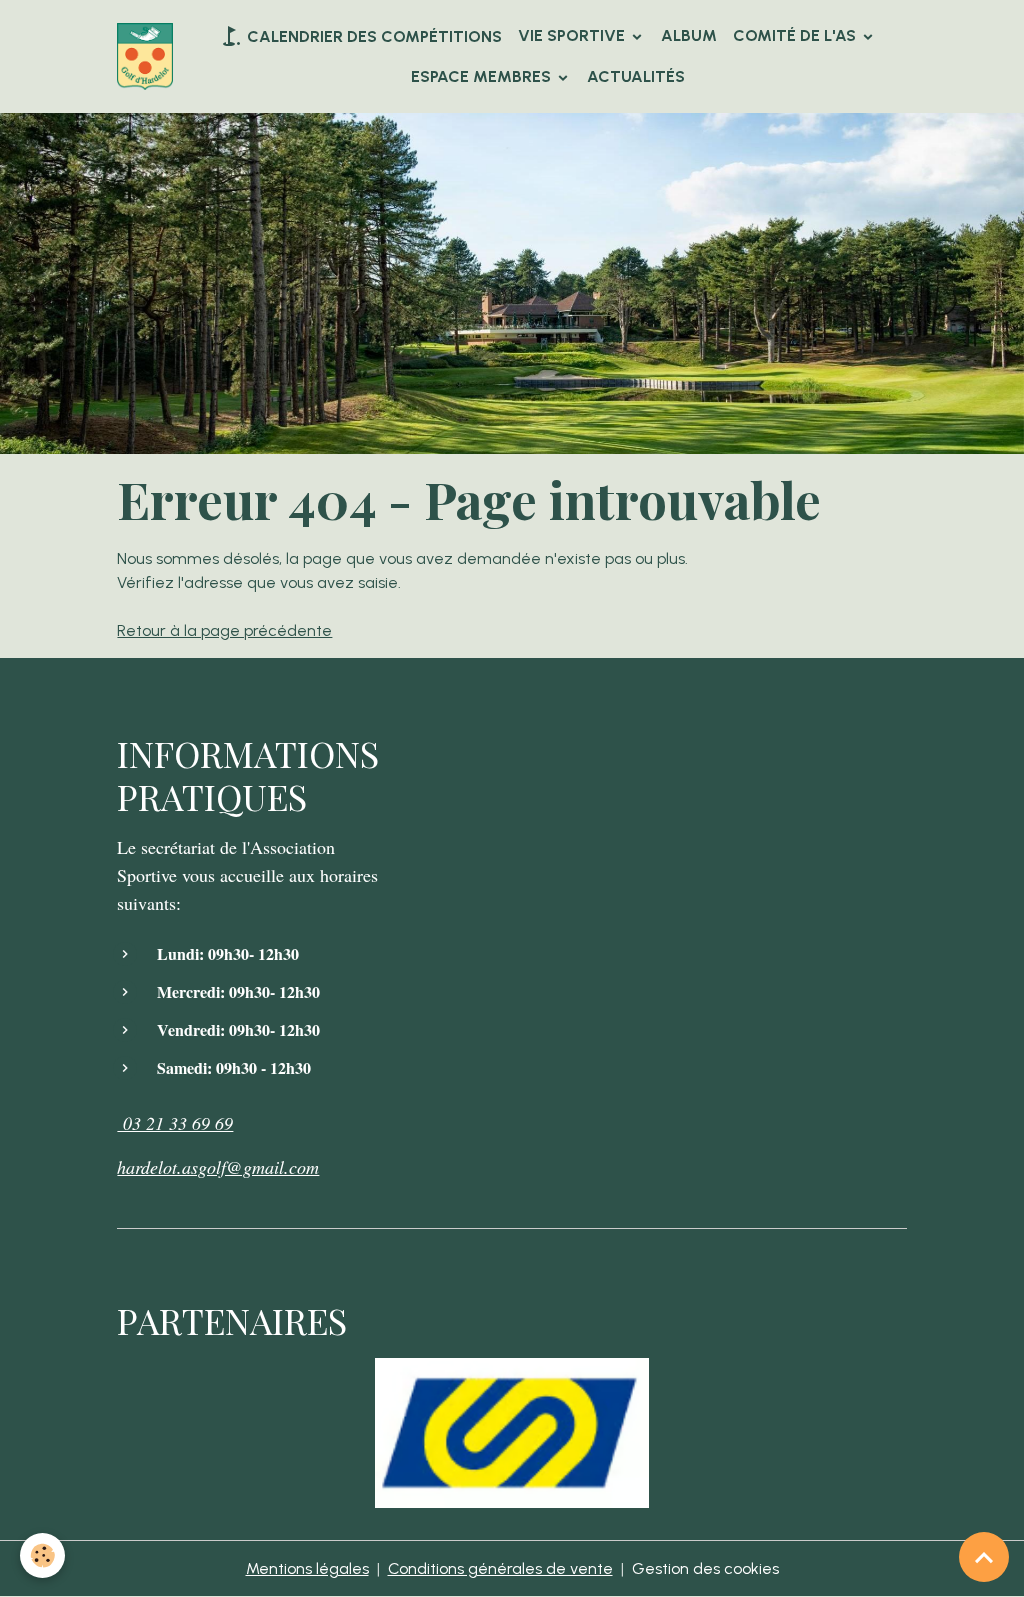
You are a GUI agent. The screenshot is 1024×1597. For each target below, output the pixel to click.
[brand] (145, 56)
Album (689, 35)
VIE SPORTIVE (573, 35)
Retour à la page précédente (224, 630)
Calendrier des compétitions (372, 36)
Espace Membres (483, 76)
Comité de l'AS (796, 35)
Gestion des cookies (705, 1568)
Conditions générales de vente (500, 1568)
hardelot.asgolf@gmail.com (218, 1167)
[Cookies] (42, 1555)
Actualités (636, 76)
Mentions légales (307, 1568)
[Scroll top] (984, 1557)
